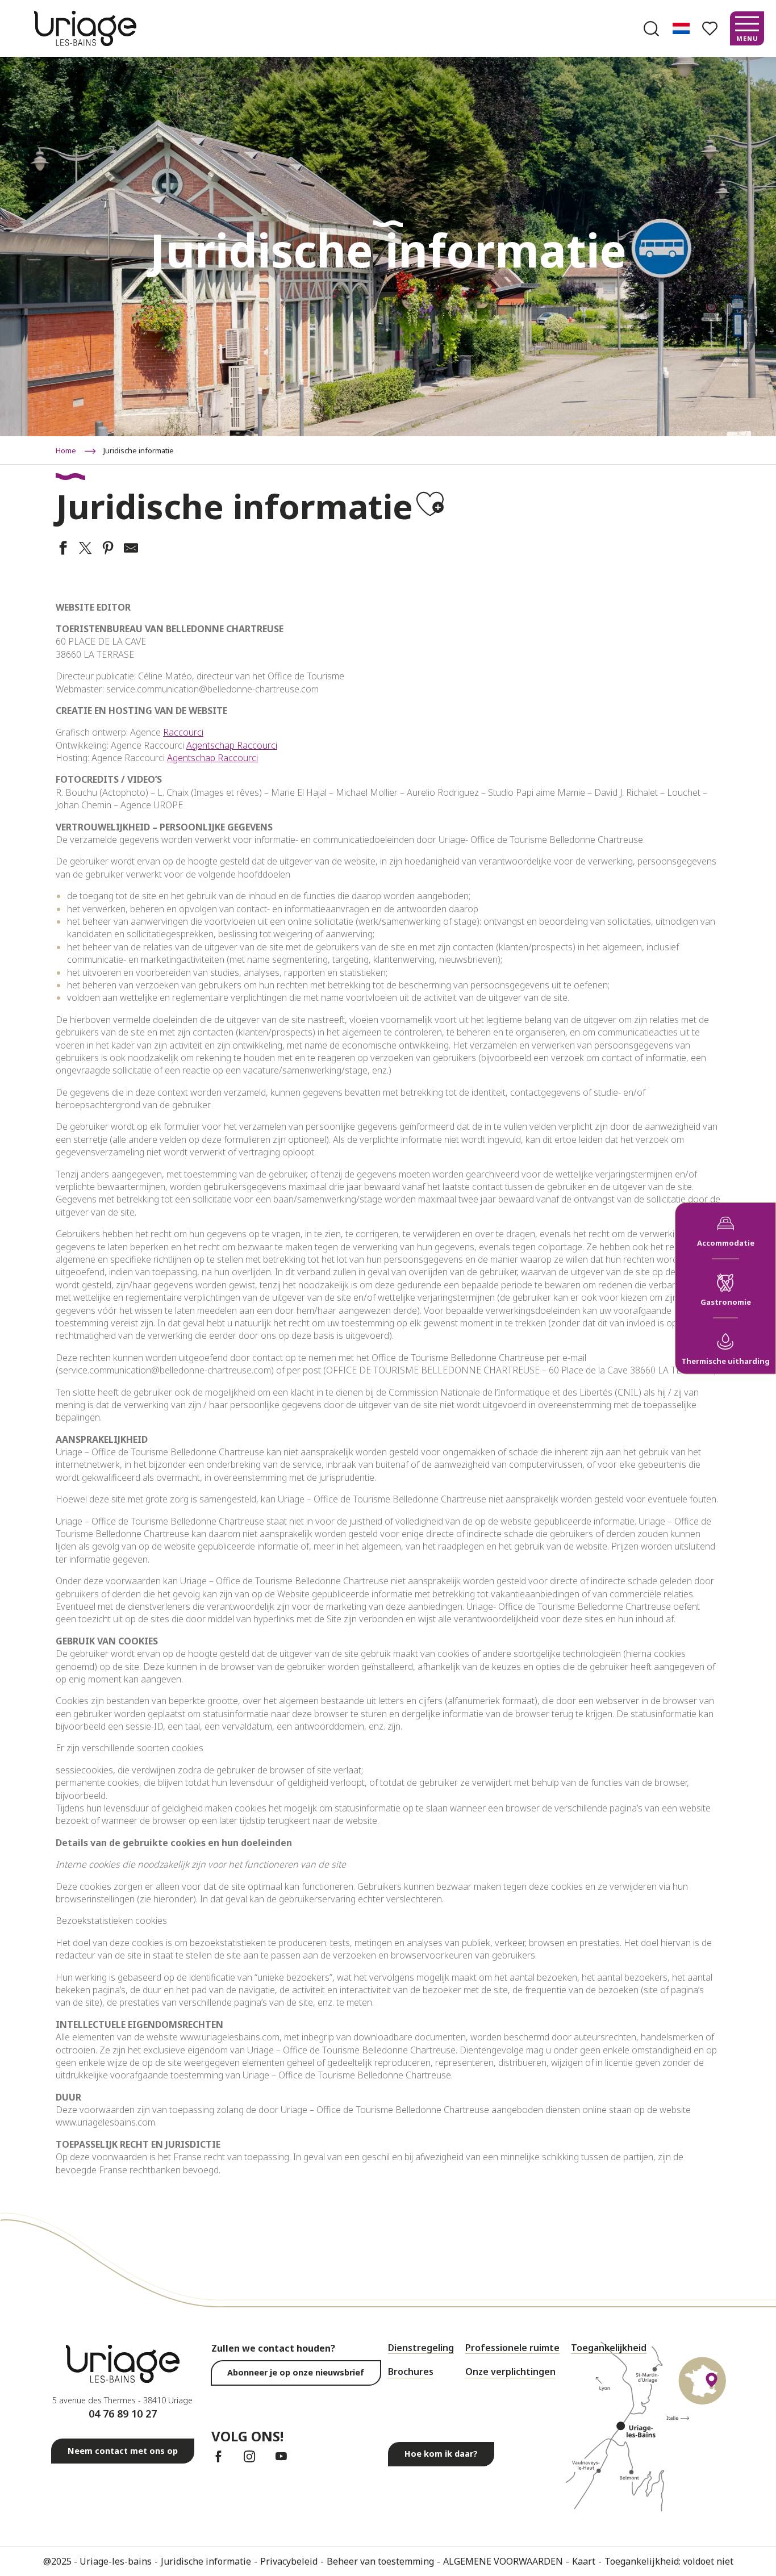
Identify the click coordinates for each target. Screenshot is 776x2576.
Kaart (584, 2561)
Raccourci (183, 732)
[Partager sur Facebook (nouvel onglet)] (61, 549)
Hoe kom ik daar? (441, 2454)
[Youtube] (281, 2456)
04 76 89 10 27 (123, 2414)
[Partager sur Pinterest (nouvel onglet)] (107, 549)
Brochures (411, 2372)
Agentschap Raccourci (232, 745)
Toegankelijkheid (609, 2348)
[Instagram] (250, 2456)
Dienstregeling (421, 2348)
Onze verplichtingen (510, 2372)
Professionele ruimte (512, 2348)
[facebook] (218, 2456)
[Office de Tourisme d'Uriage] (85, 28)
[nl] (682, 28)
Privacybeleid (289, 2561)
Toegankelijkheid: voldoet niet (669, 2561)
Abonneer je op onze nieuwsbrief (296, 2372)
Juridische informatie (206, 2561)
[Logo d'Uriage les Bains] (123, 2364)
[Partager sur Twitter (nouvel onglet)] (84, 549)
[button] (651, 29)
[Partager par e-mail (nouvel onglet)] (130, 549)
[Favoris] (711, 29)
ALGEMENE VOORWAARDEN (503, 2561)
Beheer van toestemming (380, 2561)
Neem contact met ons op (123, 2451)
